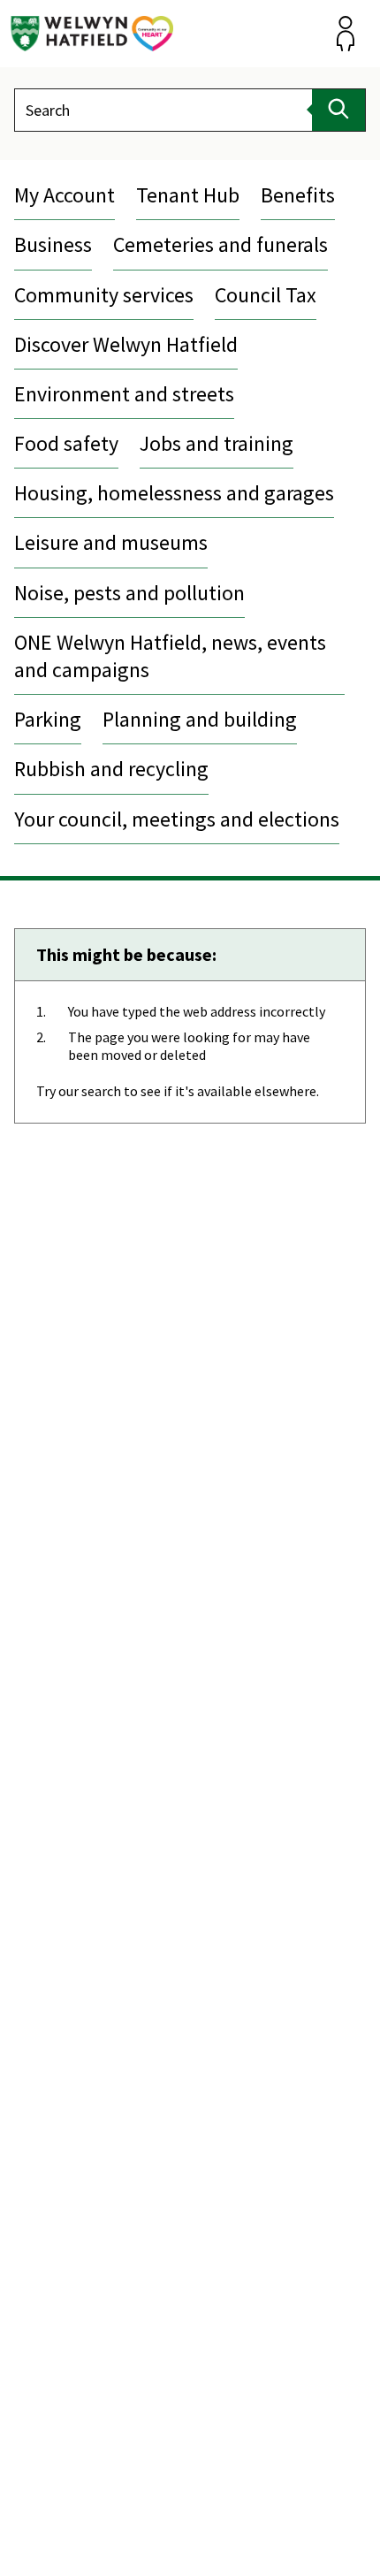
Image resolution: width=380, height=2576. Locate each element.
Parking (48, 719)
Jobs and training (217, 443)
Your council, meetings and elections (177, 819)
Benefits (298, 195)
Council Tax (266, 295)
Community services (104, 295)
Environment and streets (124, 394)
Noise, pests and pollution (129, 593)
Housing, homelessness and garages (174, 493)
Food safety (66, 443)
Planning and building (200, 719)
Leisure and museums (111, 542)
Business (53, 244)
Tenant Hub (188, 195)
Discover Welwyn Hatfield (126, 344)
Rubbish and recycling (111, 769)
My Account (65, 195)
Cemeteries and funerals (220, 244)
